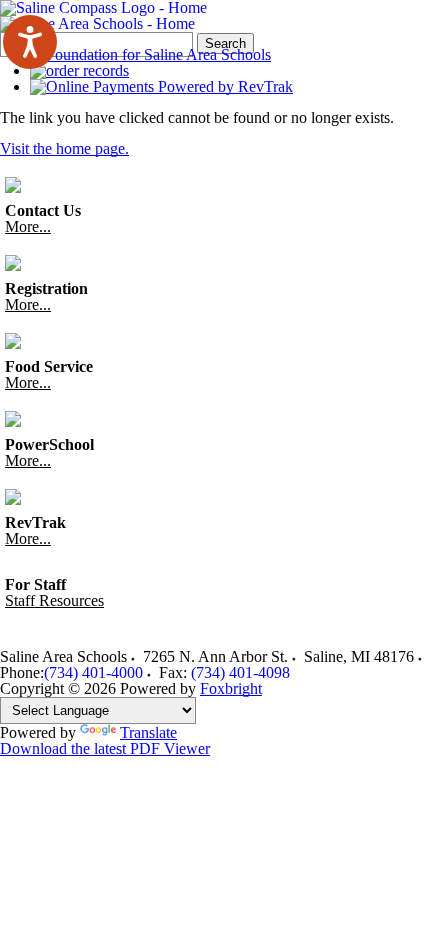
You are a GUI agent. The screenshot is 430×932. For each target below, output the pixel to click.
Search (225, 43)
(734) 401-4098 (240, 672)
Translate (148, 732)
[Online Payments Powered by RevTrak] (161, 86)
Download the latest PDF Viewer (105, 748)
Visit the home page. (64, 148)
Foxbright (231, 688)
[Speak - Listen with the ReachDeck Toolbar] (30, 42)
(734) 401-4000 (93, 672)
